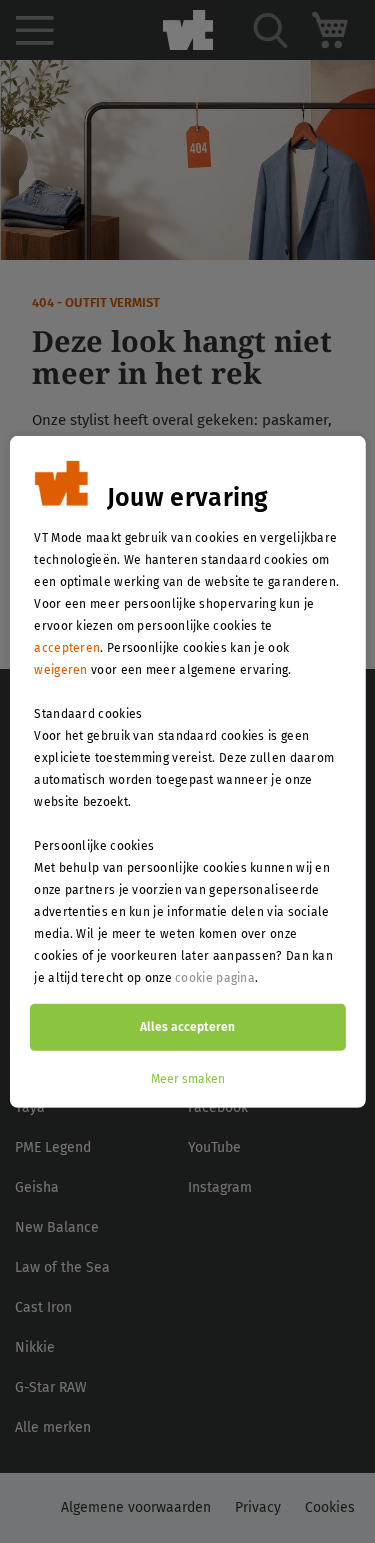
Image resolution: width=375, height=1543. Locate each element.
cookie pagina (215, 977)
